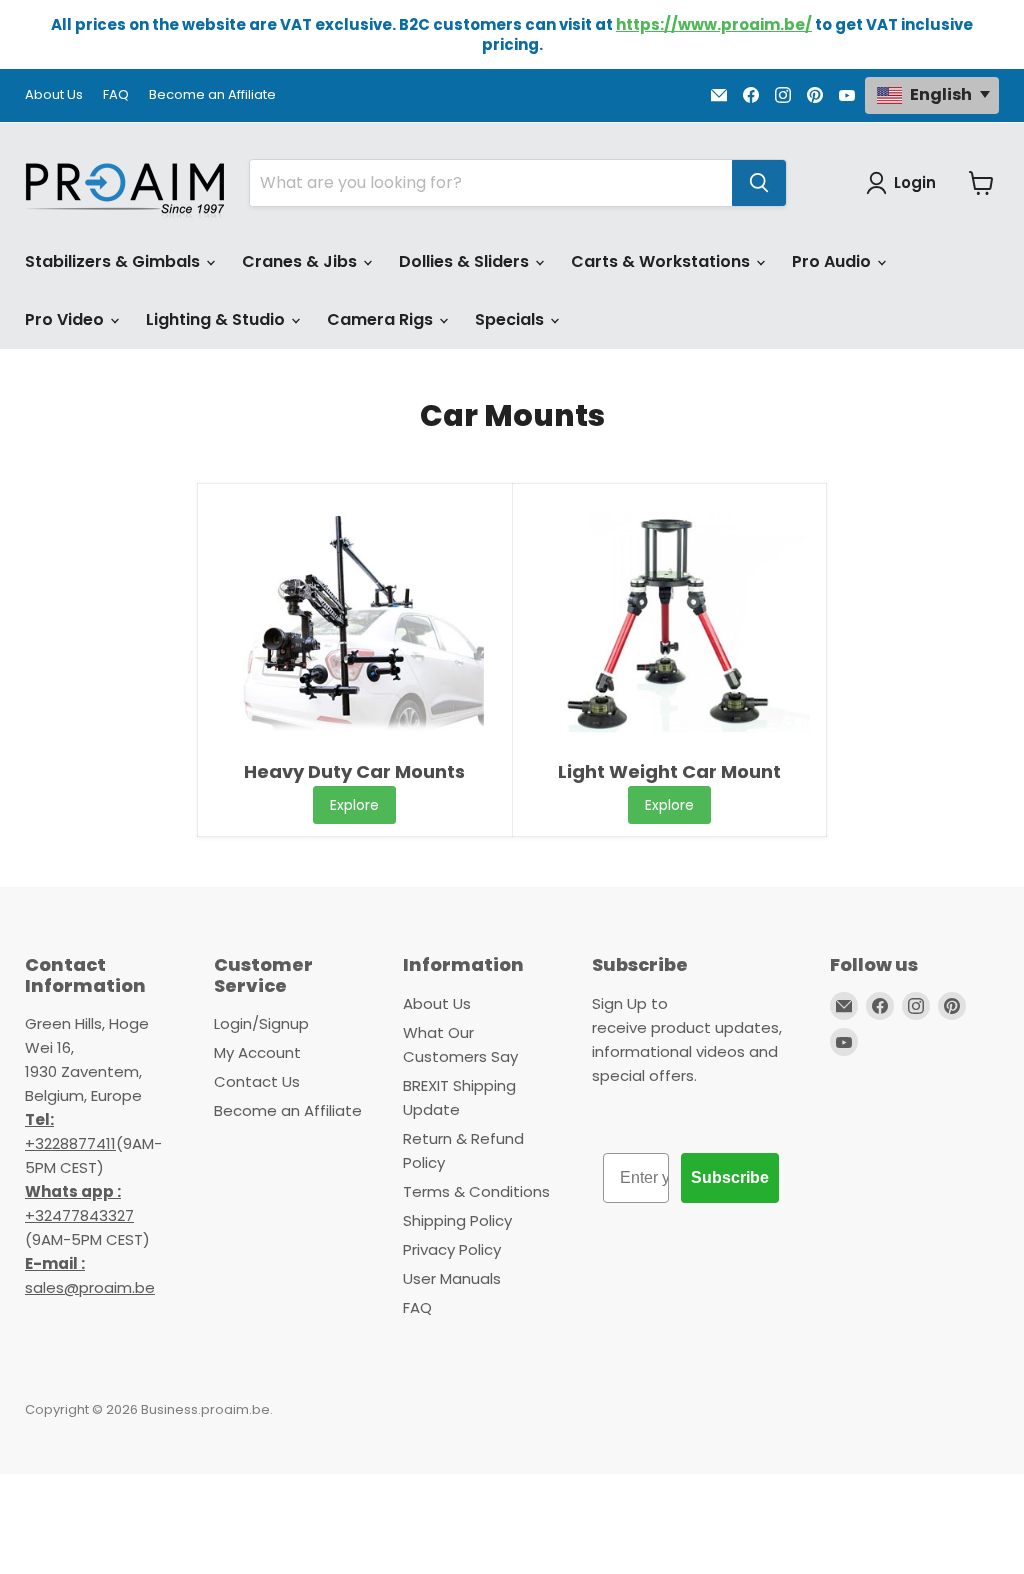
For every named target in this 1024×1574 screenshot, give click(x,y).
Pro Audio (833, 261)
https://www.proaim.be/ (714, 24)
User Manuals (452, 1278)
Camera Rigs (382, 319)
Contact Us (257, 1081)
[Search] (759, 183)
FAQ (116, 95)
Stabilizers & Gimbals (114, 261)
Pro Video (66, 319)
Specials (511, 319)
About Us (54, 95)
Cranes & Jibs (301, 261)
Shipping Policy (457, 1220)
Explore (354, 805)
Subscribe (730, 1177)
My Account (257, 1052)
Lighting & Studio (217, 319)
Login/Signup (261, 1023)
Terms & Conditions (476, 1191)
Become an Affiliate (212, 95)
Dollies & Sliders (466, 261)
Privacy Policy (452, 1249)
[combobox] (491, 183)
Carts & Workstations (662, 261)
